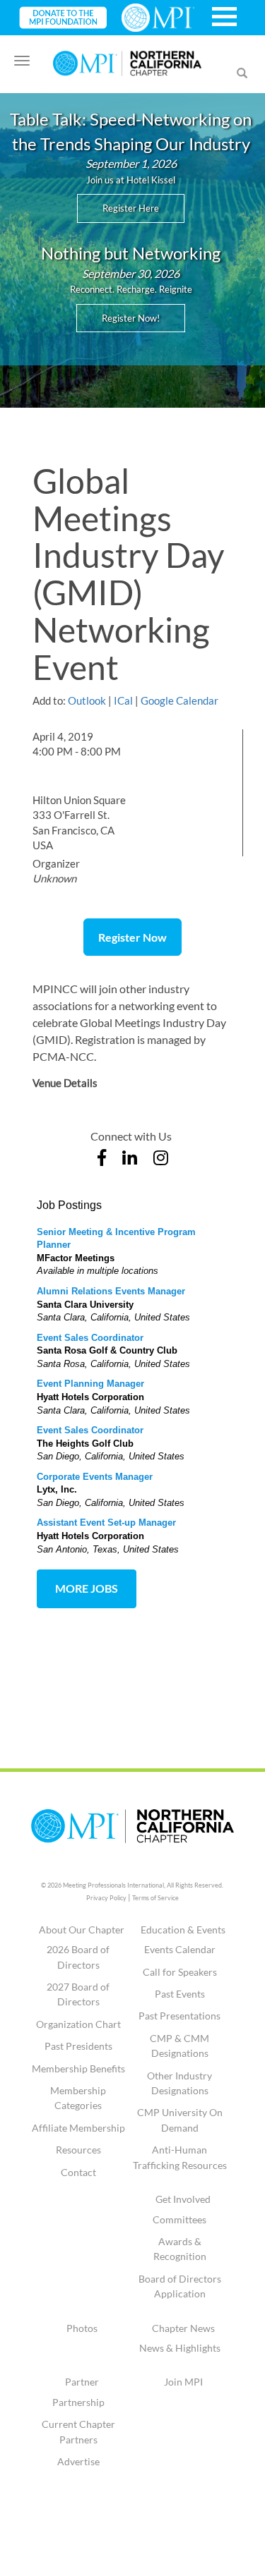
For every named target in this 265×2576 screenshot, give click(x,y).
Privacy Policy (106, 1898)
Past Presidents (78, 2046)
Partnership (78, 2402)
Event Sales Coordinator (90, 1338)
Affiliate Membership (78, 2128)
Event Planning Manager (90, 1384)
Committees (179, 2219)
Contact (78, 2172)
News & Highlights (180, 2348)
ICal (123, 700)
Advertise (78, 2461)
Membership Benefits (78, 2068)
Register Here (131, 208)
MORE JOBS (87, 1588)
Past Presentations (179, 2016)
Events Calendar (180, 1949)
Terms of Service (155, 1898)
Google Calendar (179, 700)
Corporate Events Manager (95, 1477)
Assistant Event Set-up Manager (106, 1523)
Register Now (132, 937)
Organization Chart (78, 2024)
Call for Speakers (180, 1972)
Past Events (180, 1994)
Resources (78, 2150)
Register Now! (131, 318)
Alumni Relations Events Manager (111, 1291)
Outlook (87, 700)
